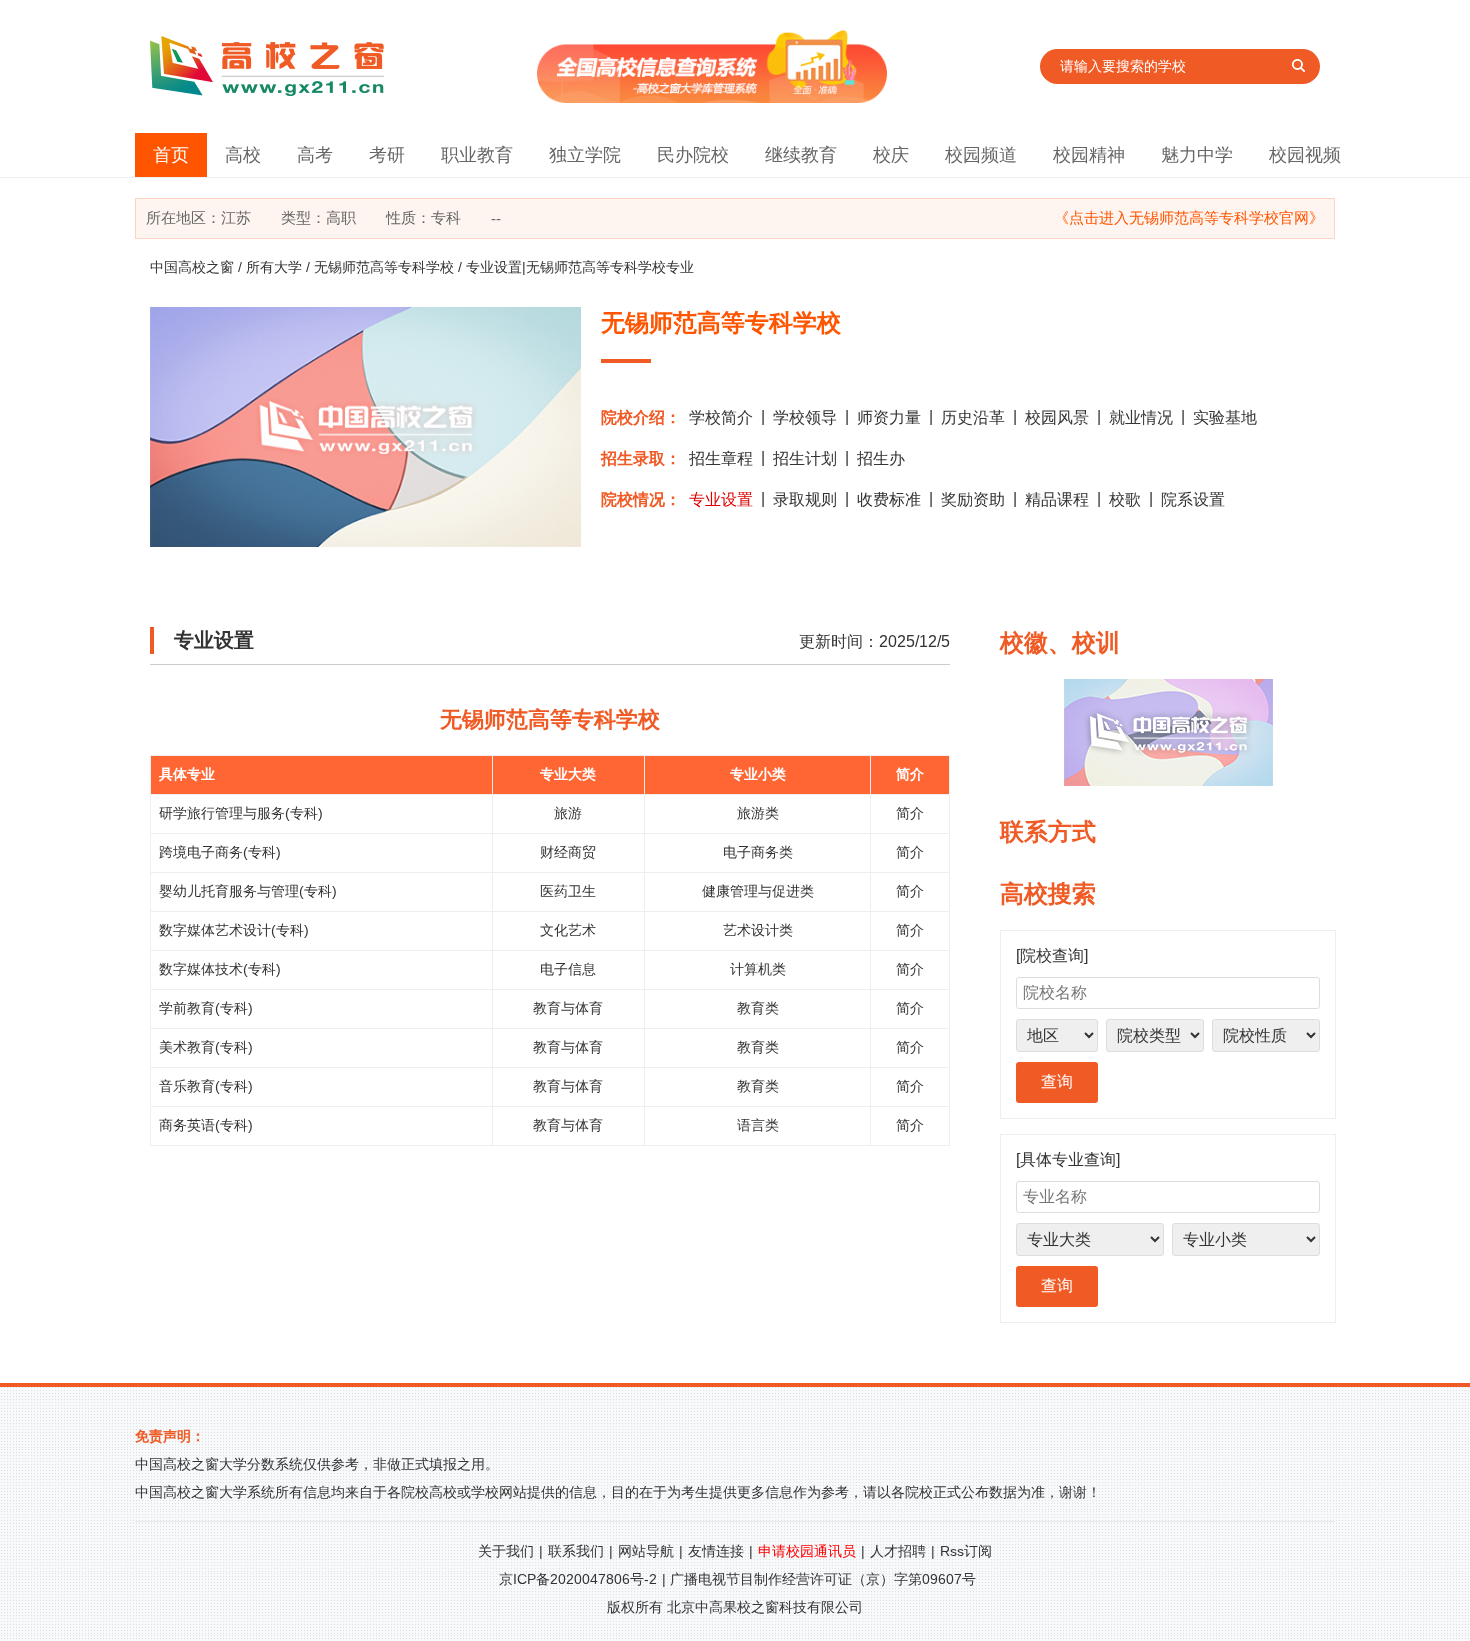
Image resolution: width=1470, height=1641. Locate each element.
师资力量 (889, 417)
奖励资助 (973, 499)
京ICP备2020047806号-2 (578, 1579)
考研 (387, 155)
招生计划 (805, 458)
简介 (910, 813)
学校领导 (805, 417)
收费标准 (889, 499)
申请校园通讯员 (807, 1551)
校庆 (891, 155)
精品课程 (1057, 499)
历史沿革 (973, 417)
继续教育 (801, 155)
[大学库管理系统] (712, 97)
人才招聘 (898, 1551)
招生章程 (721, 458)
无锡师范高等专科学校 (384, 267)
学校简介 (721, 417)
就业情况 (1141, 417)
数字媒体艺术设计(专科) (234, 930)
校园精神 (1089, 155)
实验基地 (1225, 417)
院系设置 (1193, 499)
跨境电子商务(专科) (220, 852)
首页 (171, 155)
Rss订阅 (966, 1551)
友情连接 (716, 1551)
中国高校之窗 (192, 267)
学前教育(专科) (206, 1008)
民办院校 (693, 155)
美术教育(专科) (206, 1047)
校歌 (1125, 499)
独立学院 (585, 155)
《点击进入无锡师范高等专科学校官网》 (1189, 217)
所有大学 (274, 267)
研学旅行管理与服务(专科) (241, 813)
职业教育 (477, 155)
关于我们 (506, 1551)
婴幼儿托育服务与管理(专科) (248, 891)
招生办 (881, 458)
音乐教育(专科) (206, 1086)
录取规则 (805, 499)
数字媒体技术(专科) (220, 969)
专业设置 (721, 499)
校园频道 (981, 155)
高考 (315, 155)
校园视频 (1305, 155)
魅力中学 (1197, 155)
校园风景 (1057, 417)
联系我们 (576, 1551)
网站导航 (646, 1551)
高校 (243, 155)
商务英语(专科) (206, 1125)
